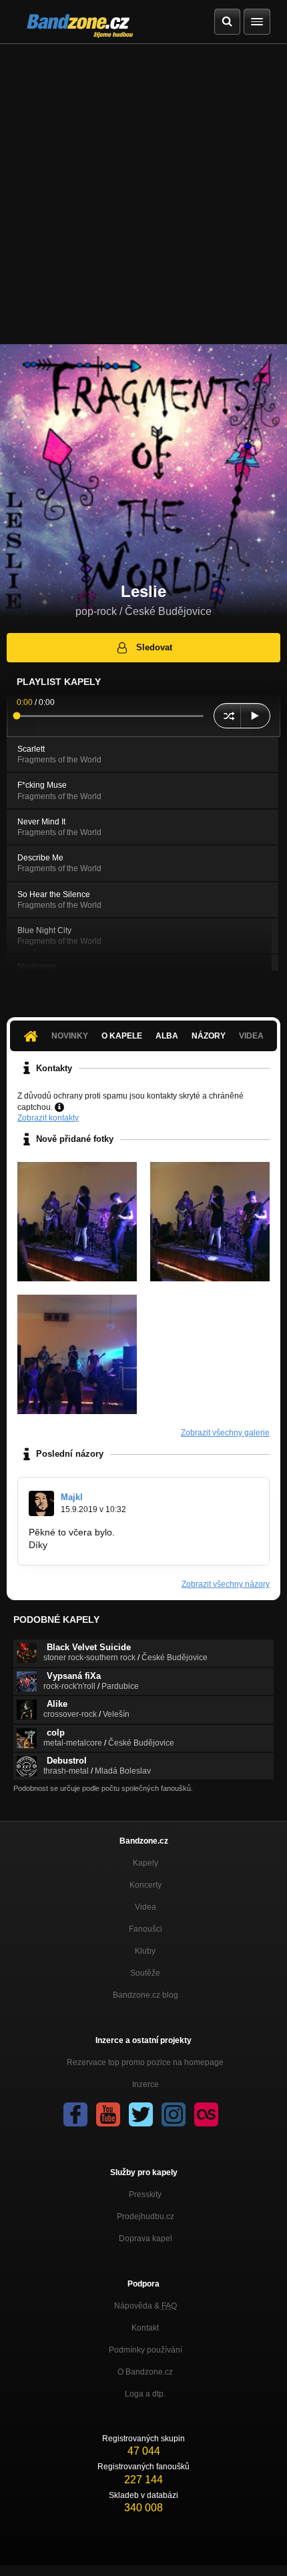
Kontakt (145, 2328)
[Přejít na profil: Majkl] (41, 1503)
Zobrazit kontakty (48, 1118)
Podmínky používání (146, 2350)
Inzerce (146, 2084)
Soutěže (145, 1973)
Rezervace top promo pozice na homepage (145, 2062)
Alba (167, 1036)
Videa (146, 1907)
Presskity (145, 2194)
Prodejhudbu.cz (146, 2216)
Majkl (72, 1497)
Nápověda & (146, 2306)
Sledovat (154, 647)
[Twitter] (141, 2114)
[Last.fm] (206, 2114)
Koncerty (146, 1885)
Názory (209, 1036)
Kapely (146, 1863)
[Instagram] (174, 2114)
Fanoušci (146, 1929)
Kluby (145, 1951)
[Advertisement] (143, 194)
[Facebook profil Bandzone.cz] (75, 2114)
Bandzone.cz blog (146, 1995)
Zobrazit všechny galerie (225, 1433)
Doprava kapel (146, 2238)
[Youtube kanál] (108, 2114)
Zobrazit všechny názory (226, 1584)
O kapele (122, 1036)
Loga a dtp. (145, 2394)
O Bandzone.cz (145, 2372)
